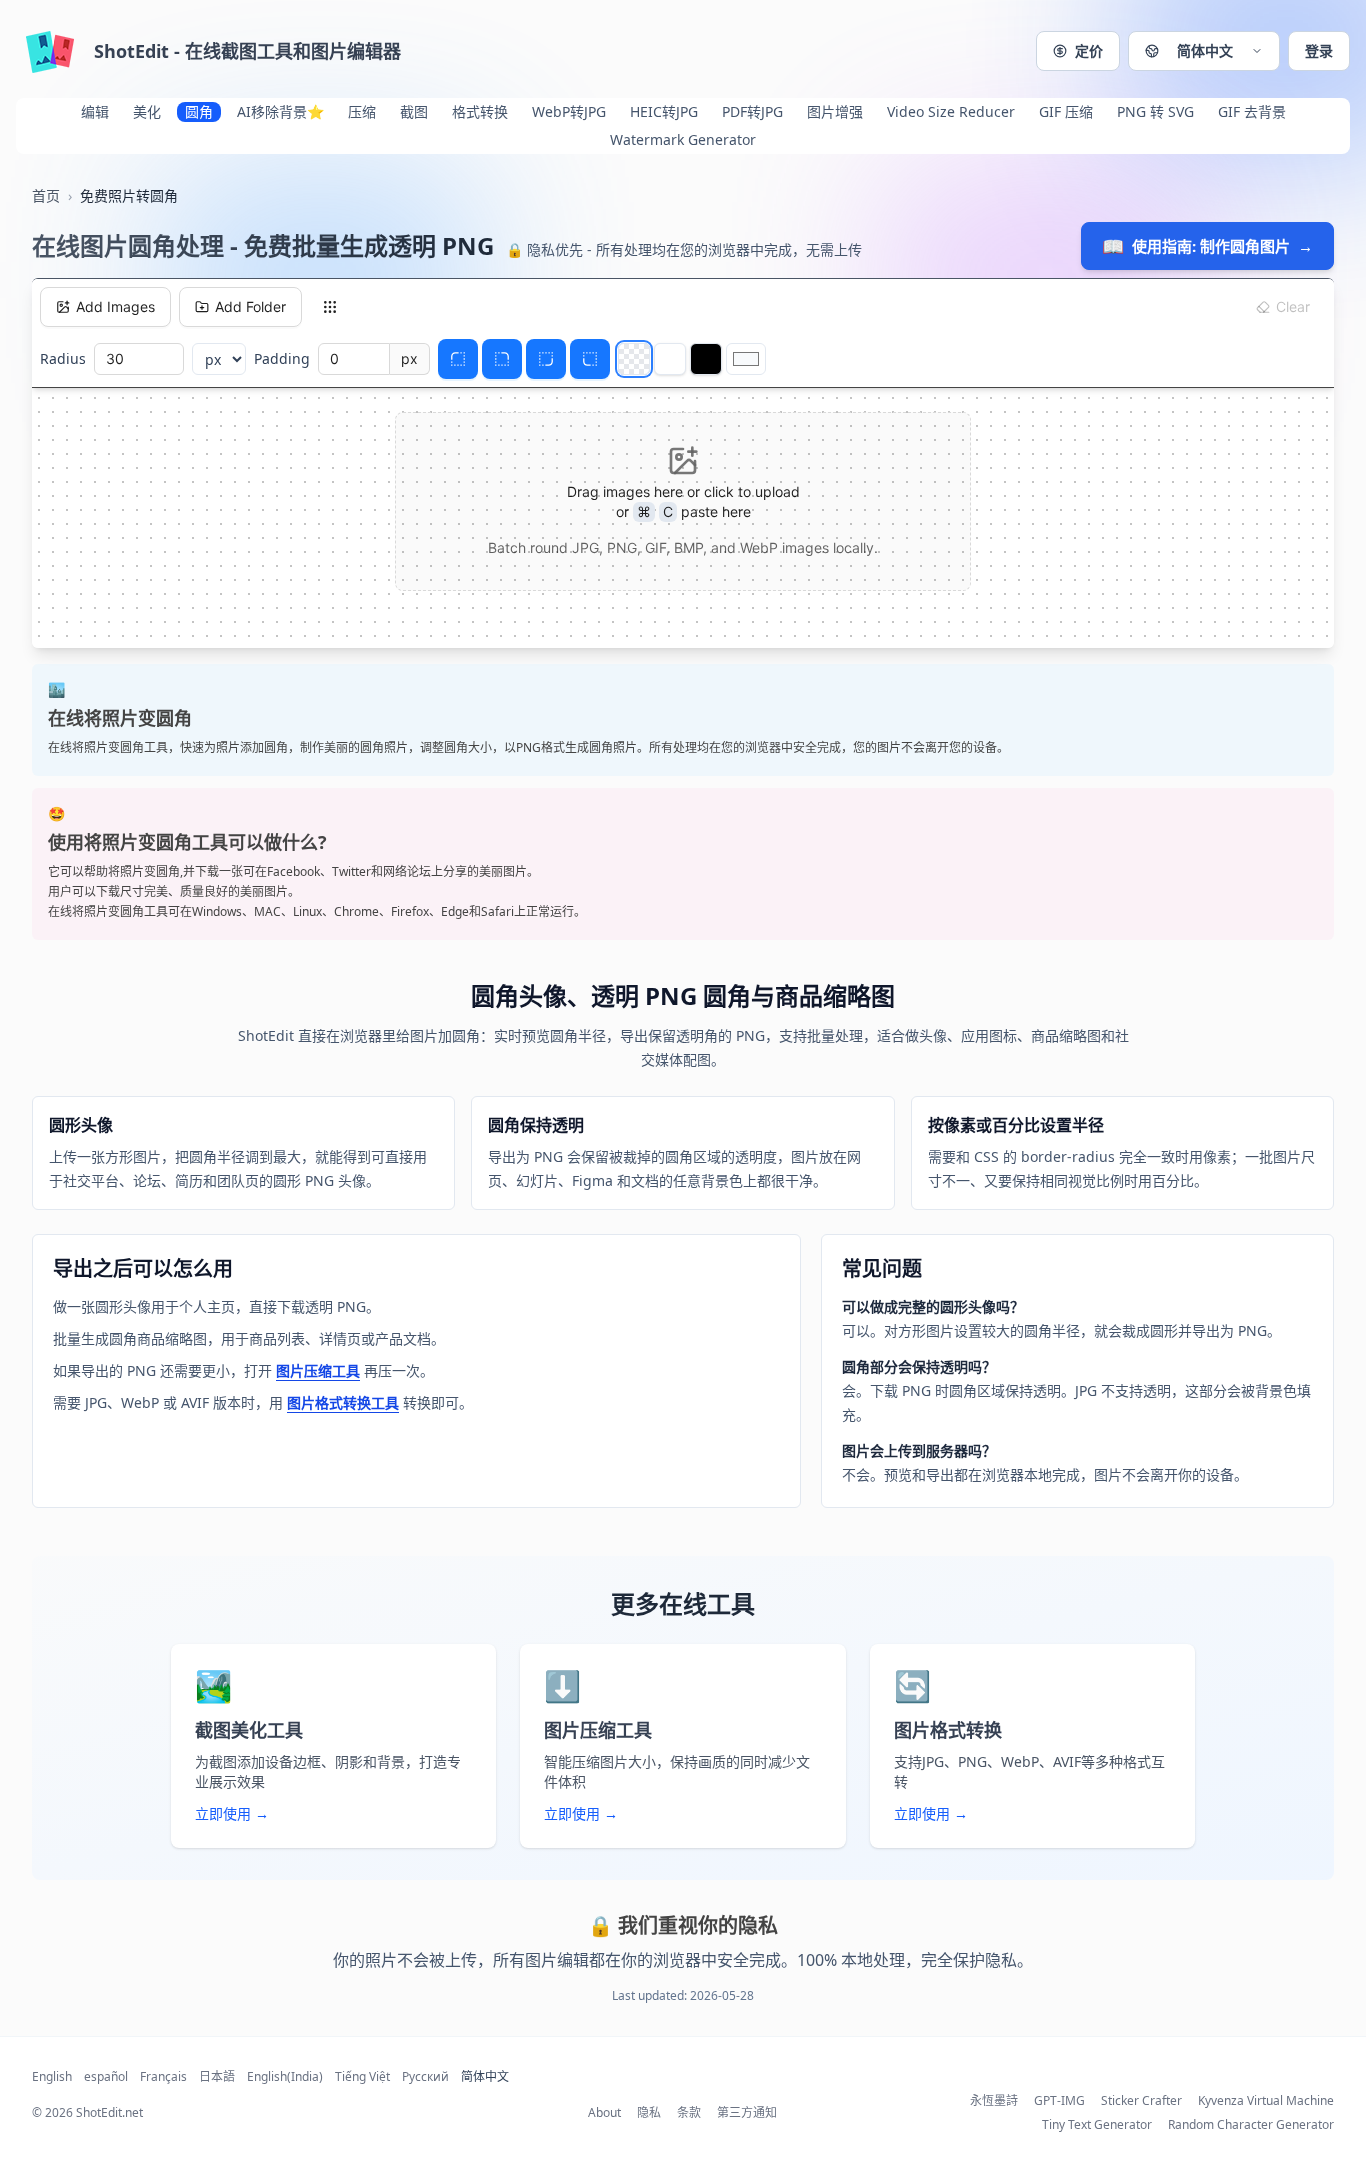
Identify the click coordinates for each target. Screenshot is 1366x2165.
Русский (425, 2077)
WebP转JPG (569, 111)
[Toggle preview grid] (330, 307)
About (604, 2113)
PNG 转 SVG (1155, 111)
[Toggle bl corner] (590, 359)
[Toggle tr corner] (502, 359)
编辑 (95, 111)
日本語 (217, 2077)
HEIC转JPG (664, 111)
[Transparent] (634, 359)
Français (163, 2077)
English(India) (285, 2077)
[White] (670, 359)
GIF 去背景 (1252, 111)
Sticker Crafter (1141, 2101)
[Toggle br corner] (546, 359)
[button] (1204, 51)
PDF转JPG (752, 111)
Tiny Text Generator (1097, 2125)
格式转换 (480, 111)
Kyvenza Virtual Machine (1266, 2101)
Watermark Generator (683, 139)
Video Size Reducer (951, 111)
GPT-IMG (1059, 2101)
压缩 (362, 111)
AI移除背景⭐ (280, 111)
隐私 (649, 2113)
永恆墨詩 (994, 2101)
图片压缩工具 (318, 1370)
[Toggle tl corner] (458, 359)
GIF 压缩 (1066, 111)
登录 (1319, 50)
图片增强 (835, 111)
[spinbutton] (139, 359)
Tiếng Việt (362, 2077)
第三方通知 (747, 2113)
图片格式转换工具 (343, 1402)
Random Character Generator (1251, 2125)
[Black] (706, 359)
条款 (689, 2113)
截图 (414, 111)
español (106, 2077)
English (52, 2077)
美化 (147, 111)
